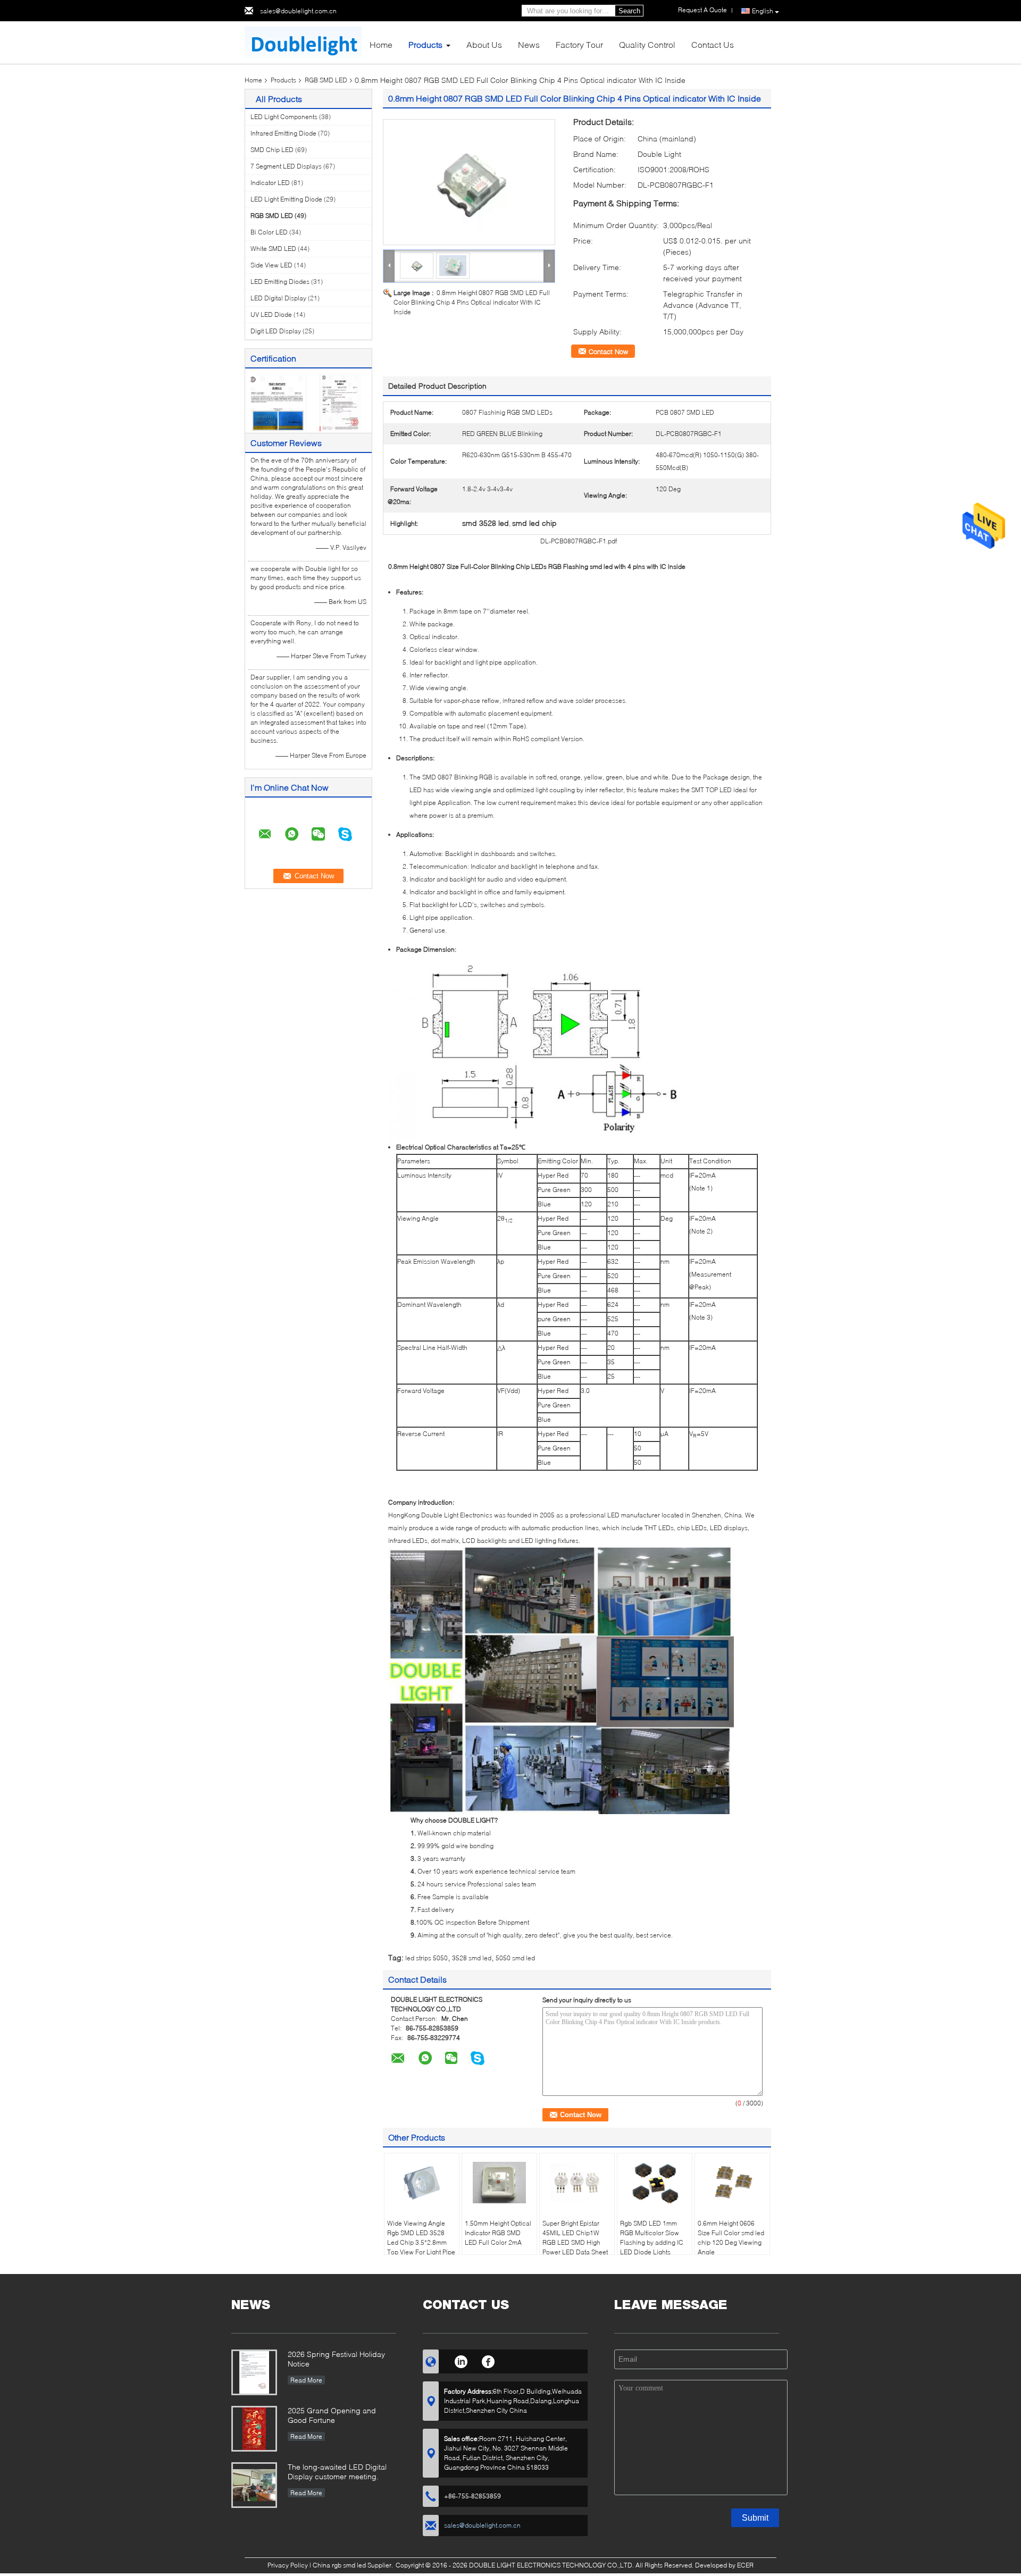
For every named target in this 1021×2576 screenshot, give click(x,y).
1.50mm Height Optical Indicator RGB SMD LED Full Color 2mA (498, 2233)
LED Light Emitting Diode (286, 199)
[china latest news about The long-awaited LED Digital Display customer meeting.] (254, 2485)
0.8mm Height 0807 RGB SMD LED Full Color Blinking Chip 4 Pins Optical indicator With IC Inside (472, 302)
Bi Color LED (269, 232)
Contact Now (608, 351)
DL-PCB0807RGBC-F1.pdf (579, 541)
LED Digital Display (278, 298)
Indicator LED (270, 183)
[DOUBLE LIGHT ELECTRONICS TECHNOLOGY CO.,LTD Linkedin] (461, 2360)
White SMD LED (273, 249)
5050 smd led (515, 1958)
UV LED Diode (271, 314)
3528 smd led (472, 1958)
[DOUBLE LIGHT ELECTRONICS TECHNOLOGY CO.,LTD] (303, 42)
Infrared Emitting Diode (283, 133)
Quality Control (647, 44)
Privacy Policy (288, 2565)
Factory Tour (579, 44)
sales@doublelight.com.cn (298, 11)
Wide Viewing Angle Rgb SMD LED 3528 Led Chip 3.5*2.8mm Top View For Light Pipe (421, 2238)
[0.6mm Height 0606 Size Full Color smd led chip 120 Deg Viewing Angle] (732, 2183)
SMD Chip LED (272, 150)
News (529, 44)
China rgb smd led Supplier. (354, 2565)
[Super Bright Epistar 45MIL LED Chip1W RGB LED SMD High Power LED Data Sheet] (577, 2183)
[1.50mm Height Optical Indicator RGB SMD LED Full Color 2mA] (499, 2183)
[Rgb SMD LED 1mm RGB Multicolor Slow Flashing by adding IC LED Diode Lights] (655, 2183)
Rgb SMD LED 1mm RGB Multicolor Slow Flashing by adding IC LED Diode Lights (652, 2238)
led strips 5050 (426, 1958)
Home (381, 44)
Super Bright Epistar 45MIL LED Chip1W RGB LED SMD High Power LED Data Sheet (575, 2238)
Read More (306, 2380)
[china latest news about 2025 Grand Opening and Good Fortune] (254, 2429)
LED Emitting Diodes (280, 282)
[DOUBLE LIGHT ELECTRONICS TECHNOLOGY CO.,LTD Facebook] (488, 2360)
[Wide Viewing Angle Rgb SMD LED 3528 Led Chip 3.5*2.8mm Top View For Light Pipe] (422, 2183)
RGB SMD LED (326, 80)
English (763, 11)
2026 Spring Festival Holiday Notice (336, 2359)
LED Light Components (284, 117)
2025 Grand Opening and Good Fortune (332, 2415)
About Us (484, 44)
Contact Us (713, 44)
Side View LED (271, 265)
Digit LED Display (276, 331)
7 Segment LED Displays (286, 166)
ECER (745, 2565)
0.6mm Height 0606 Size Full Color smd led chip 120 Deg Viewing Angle (731, 2238)
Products (425, 44)
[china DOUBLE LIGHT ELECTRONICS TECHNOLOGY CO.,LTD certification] (277, 402)
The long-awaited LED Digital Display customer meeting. (337, 2472)
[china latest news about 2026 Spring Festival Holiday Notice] (254, 2372)
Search (629, 11)
